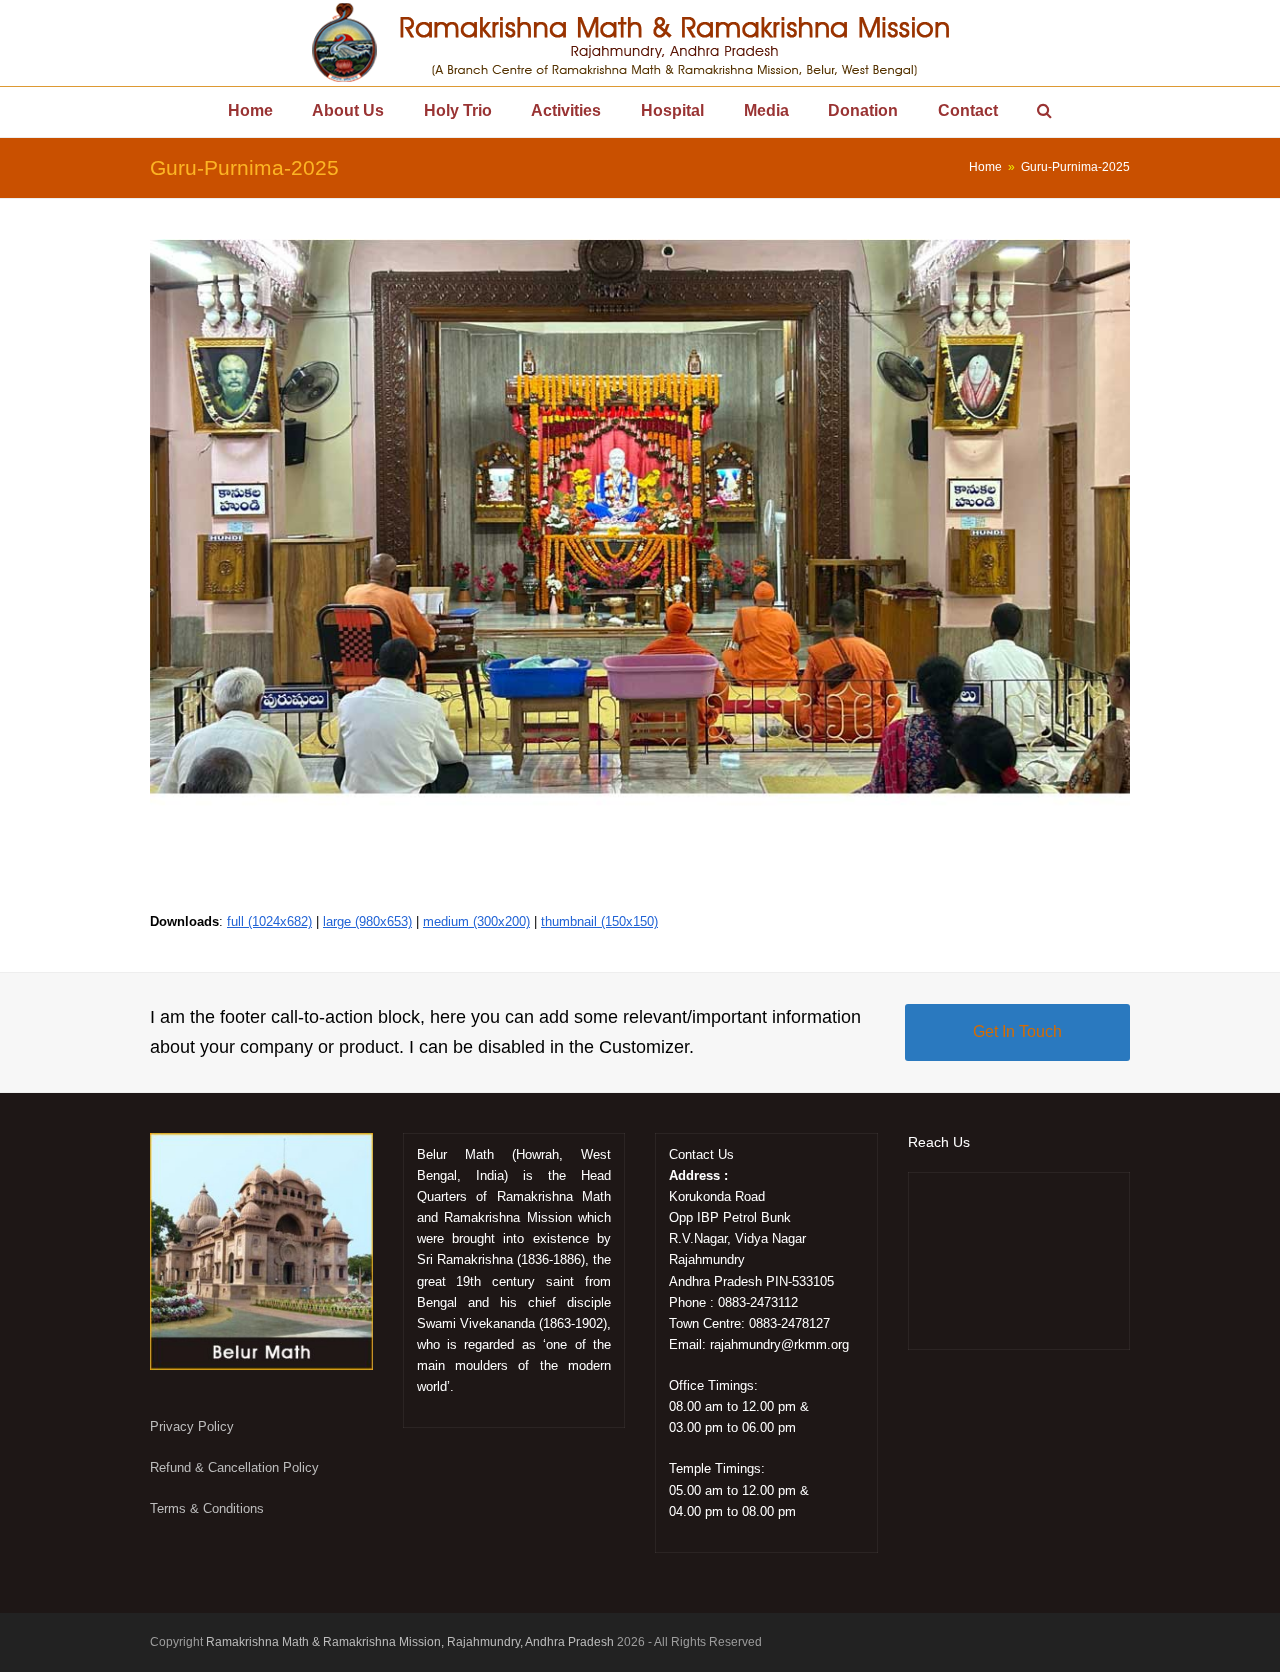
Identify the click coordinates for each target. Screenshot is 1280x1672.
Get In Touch (1017, 1031)
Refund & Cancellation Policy (234, 1467)
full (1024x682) (269, 921)
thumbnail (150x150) (599, 921)
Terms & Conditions (207, 1508)
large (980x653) (367, 921)
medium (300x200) (476, 921)
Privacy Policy (192, 1426)
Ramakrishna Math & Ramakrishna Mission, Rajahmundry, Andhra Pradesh (410, 1642)
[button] (1045, 112)
